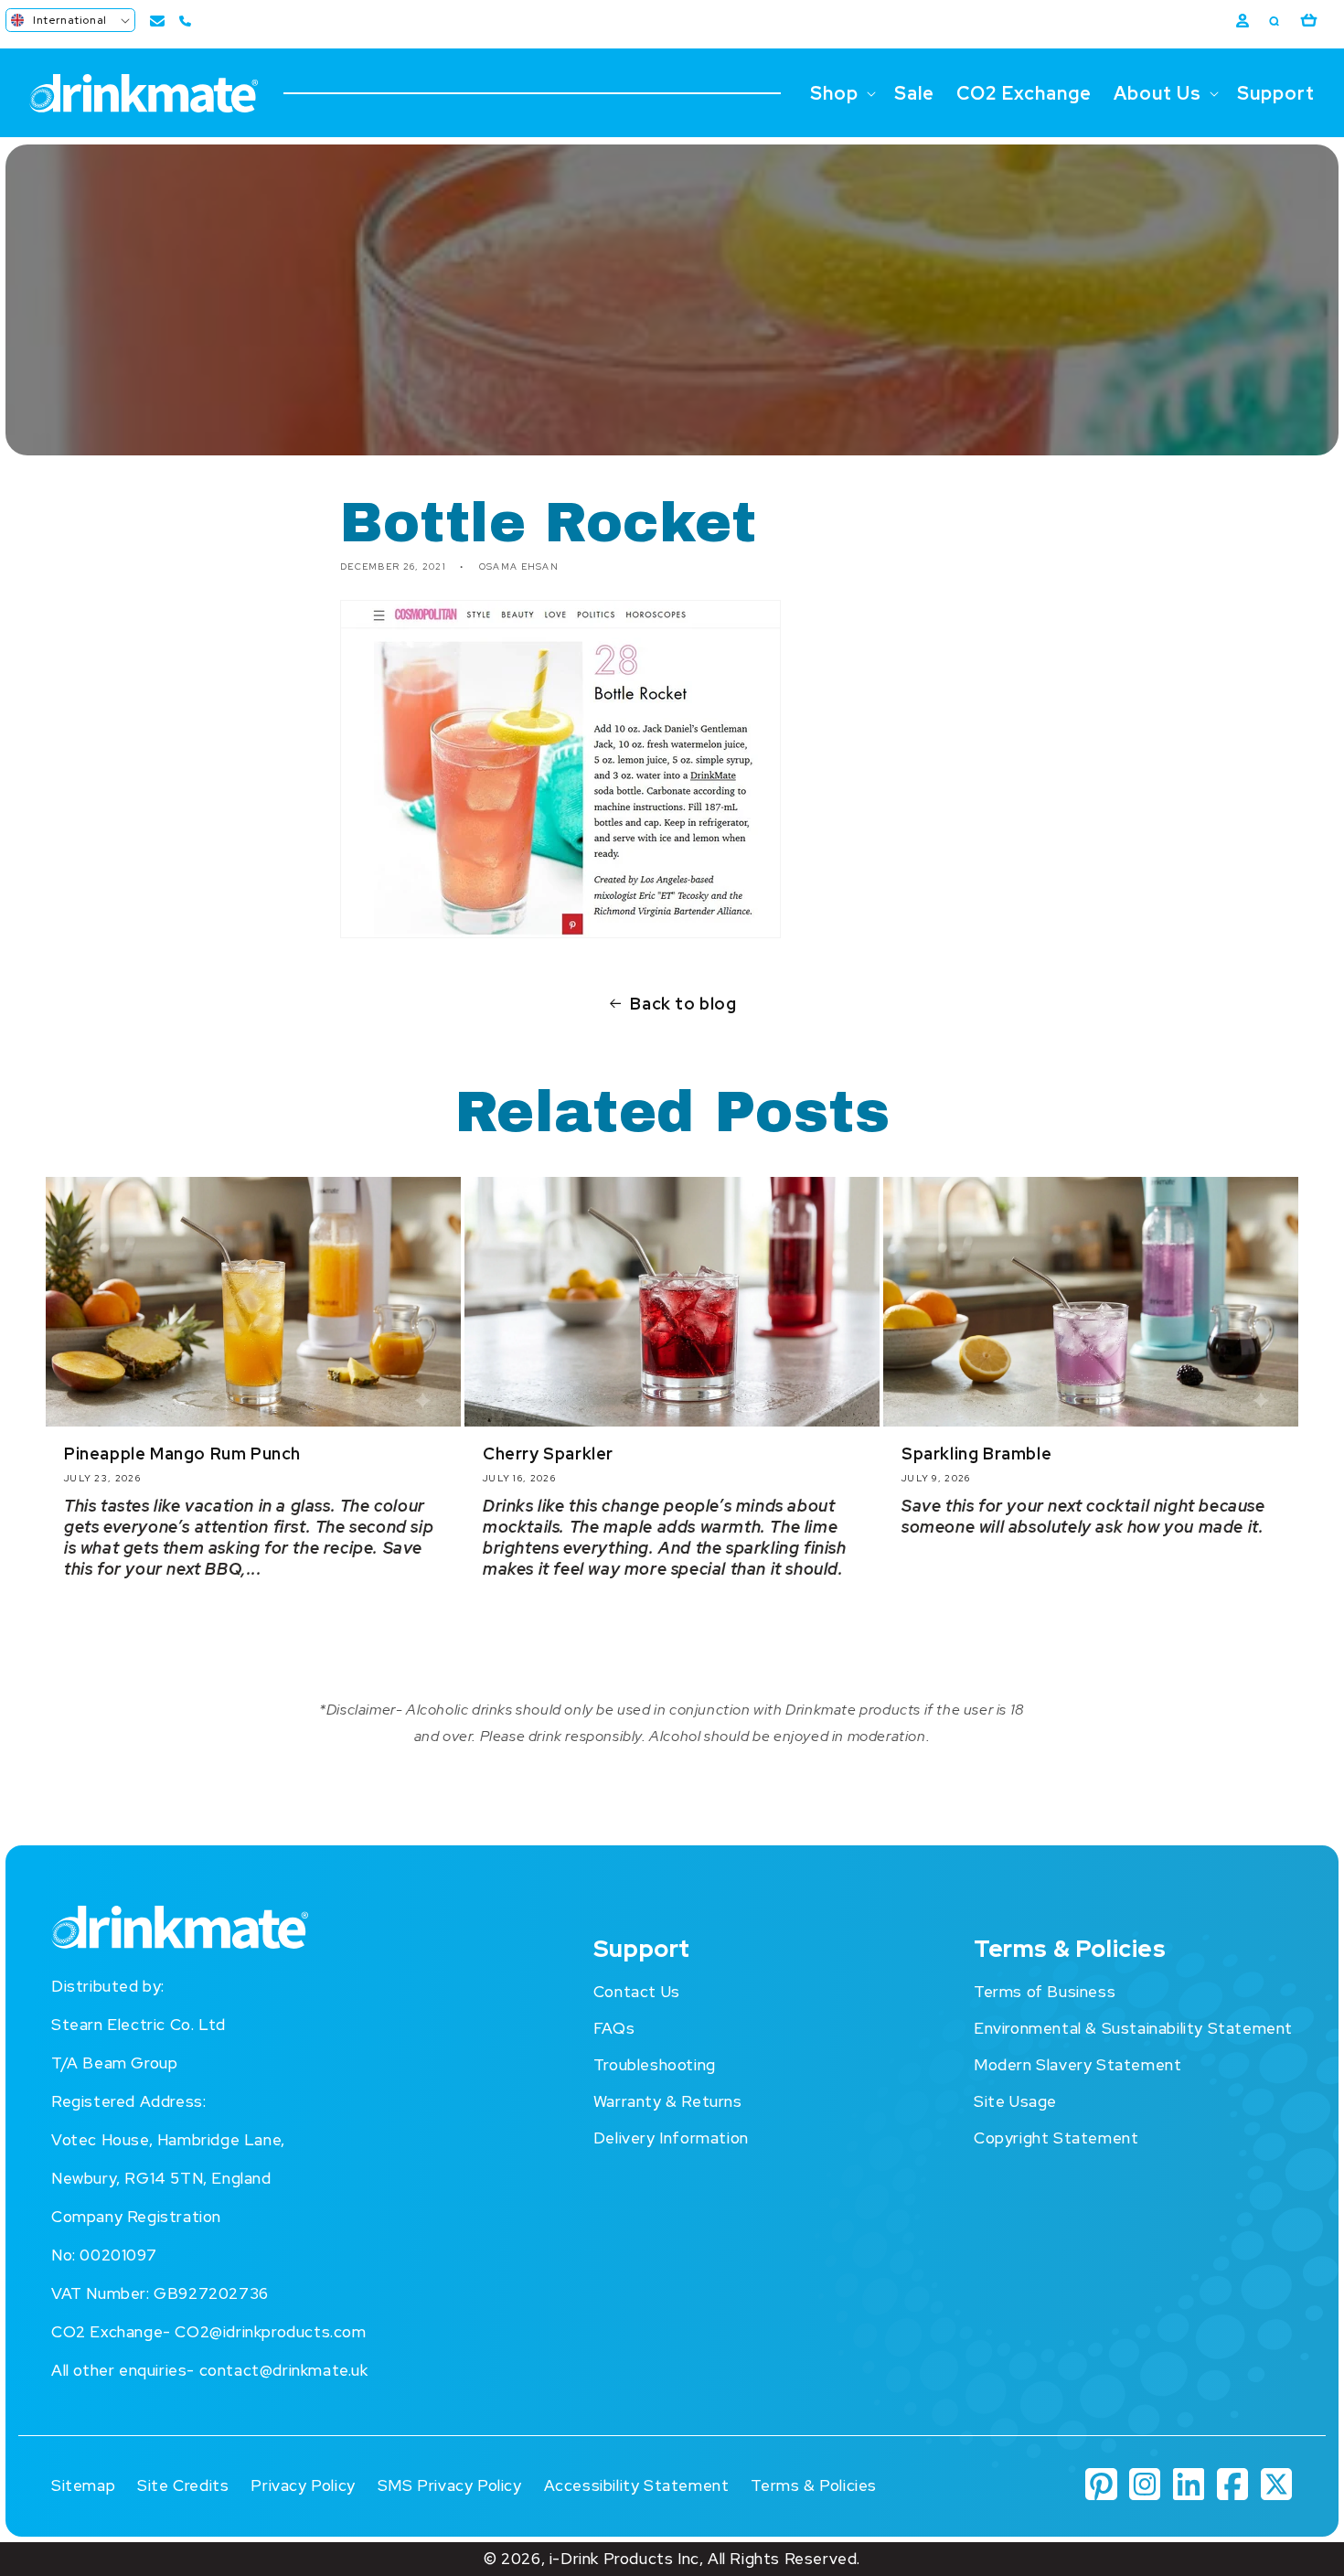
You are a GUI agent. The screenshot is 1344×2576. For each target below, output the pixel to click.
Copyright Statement (1056, 2138)
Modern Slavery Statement (1077, 2065)
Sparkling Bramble (976, 1454)
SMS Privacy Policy (450, 2485)
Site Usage (1015, 2101)
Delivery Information (671, 2138)
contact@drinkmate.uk (284, 2370)
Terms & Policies (814, 2485)
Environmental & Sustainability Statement (1133, 2028)
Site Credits (183, 2485)
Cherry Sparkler (548, 1454)
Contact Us (637, 1992)
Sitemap (83, 2485)
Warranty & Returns (668, 2101)
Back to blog (683, 1004)
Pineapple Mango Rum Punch (182, 1454)
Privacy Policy (303, 2485)
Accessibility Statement (637, 2485)
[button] (70, 20)
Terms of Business (1045, 1992)
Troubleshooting (655, 2065)
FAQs (614, 2028)
